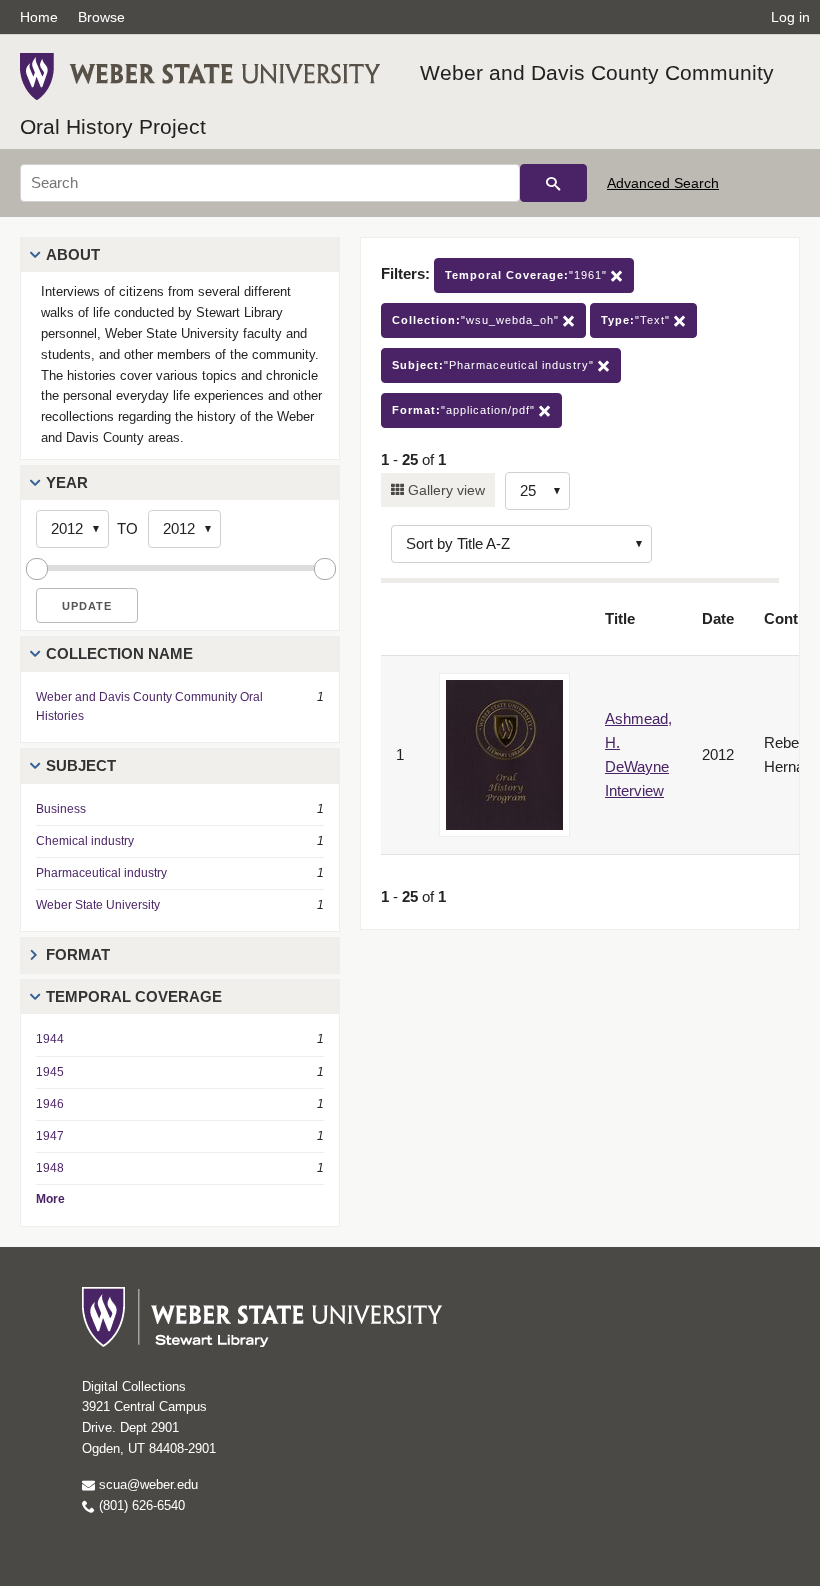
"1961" (528, 275)
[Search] (553, 183)
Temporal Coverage (134, 996)
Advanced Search (663, 183)
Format (78, 954)
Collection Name (119, 653)
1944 (50, 1039)
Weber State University (98, 905)
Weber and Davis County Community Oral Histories (149, 706)
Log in (790, 17)
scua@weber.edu (146, 1484)
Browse (101, 17)
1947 (50, 1136)
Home (39, 17)
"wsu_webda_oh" (477, 320)
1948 (50, 1168)
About (73, 254)
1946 (50, 1104)
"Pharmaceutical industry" (495, 365)
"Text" (637, 320)
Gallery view (444, 490)
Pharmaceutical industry (101, 873)
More (50, 1199)
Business (61, 809)
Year (67, 482)
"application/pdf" (465, 410)
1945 (50, 1072)
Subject (81, 765)
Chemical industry (85, 841)
